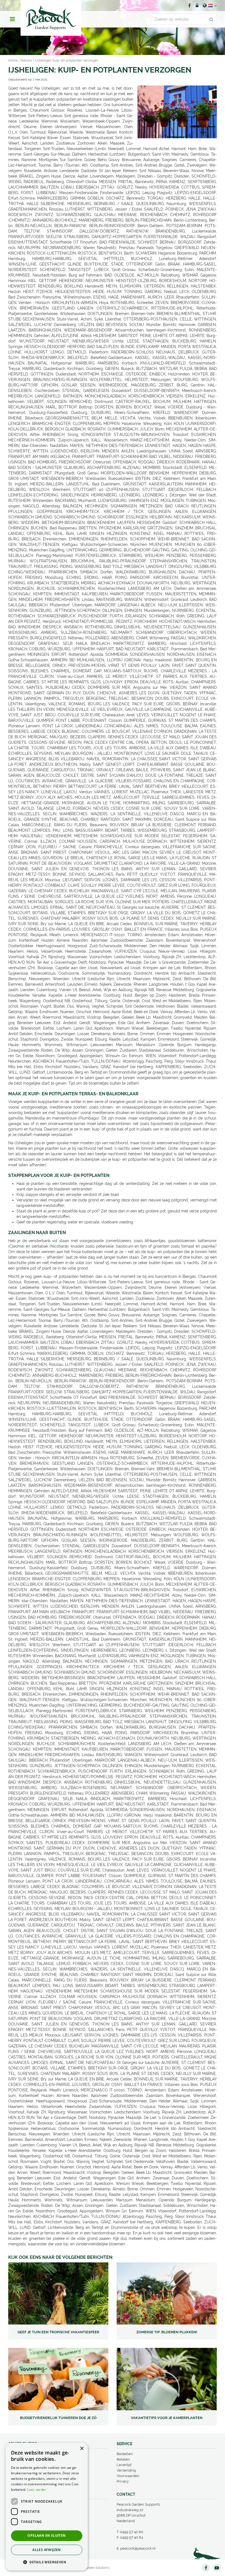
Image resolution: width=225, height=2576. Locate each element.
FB (189, 5)
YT (217, 2568)
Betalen (123, 2459)
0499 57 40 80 (132, 2532)
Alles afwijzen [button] (47, 2550)
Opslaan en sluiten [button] (47, 2535)
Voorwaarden (128, 2476)
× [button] (82, 2449)
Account (197, 5)
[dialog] (47, 2507)
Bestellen (125, 2454)
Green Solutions (97, 2568)
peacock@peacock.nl (138, 2548)
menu (12, 19)
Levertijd (124, 2465)
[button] (47, 2562)
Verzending (126, 2470)
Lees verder (37, 2490)
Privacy (123, 2481)
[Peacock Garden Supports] (51, 18)
